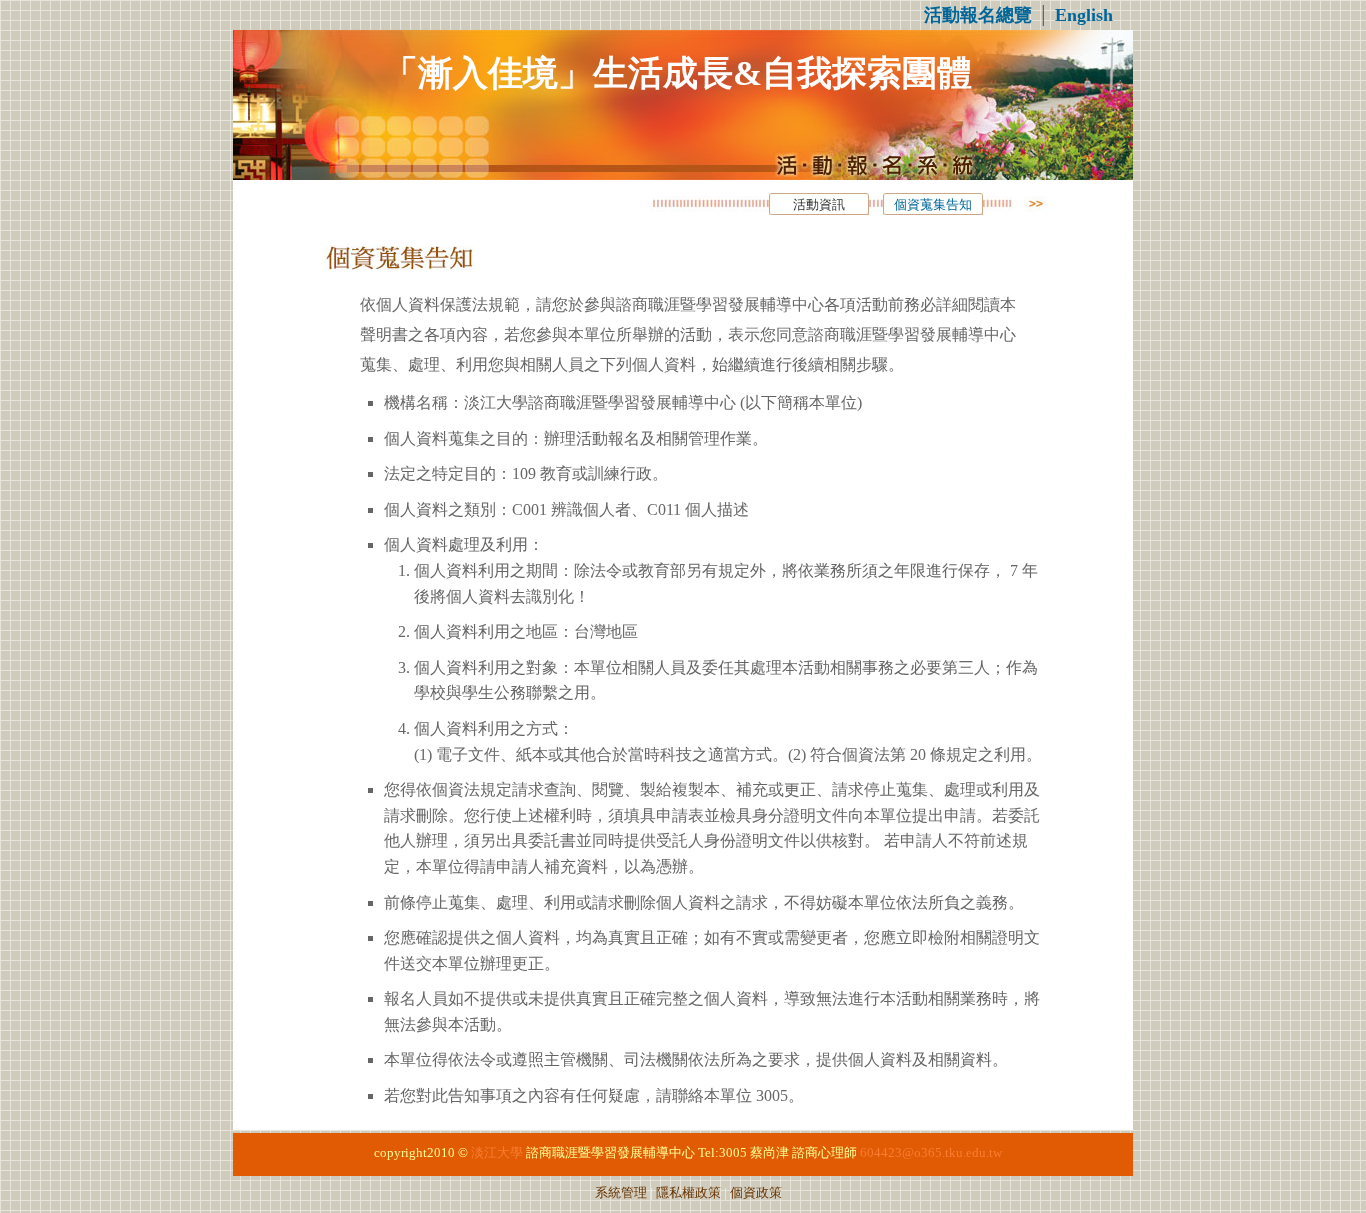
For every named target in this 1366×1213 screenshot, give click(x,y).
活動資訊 (819, 205)
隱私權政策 (688, 1193)
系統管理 (621, 1193)
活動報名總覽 (978, 15)
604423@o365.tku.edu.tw (931, 1153)
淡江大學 (497, 1153)
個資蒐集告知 (933, 205)
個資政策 (756, 1193)
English (1084, 15)
